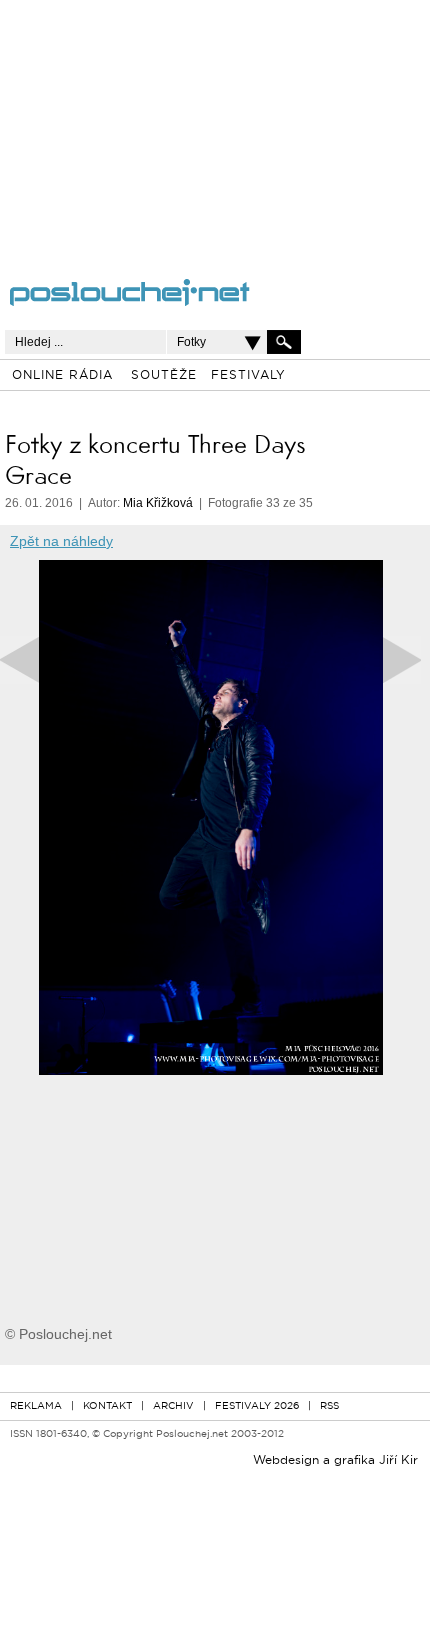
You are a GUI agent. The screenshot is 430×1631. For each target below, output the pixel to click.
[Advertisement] (191, 125)
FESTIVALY (248, 376)
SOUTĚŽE (164, 376)
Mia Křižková (158, 503)
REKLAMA (36, 1406)
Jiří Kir (398, 1461)
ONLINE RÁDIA (62, 376)
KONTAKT (107, 1406)
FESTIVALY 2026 (257, 1406)
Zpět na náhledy (61, 541)
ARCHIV (173, 1406)
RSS (329, 1406)
